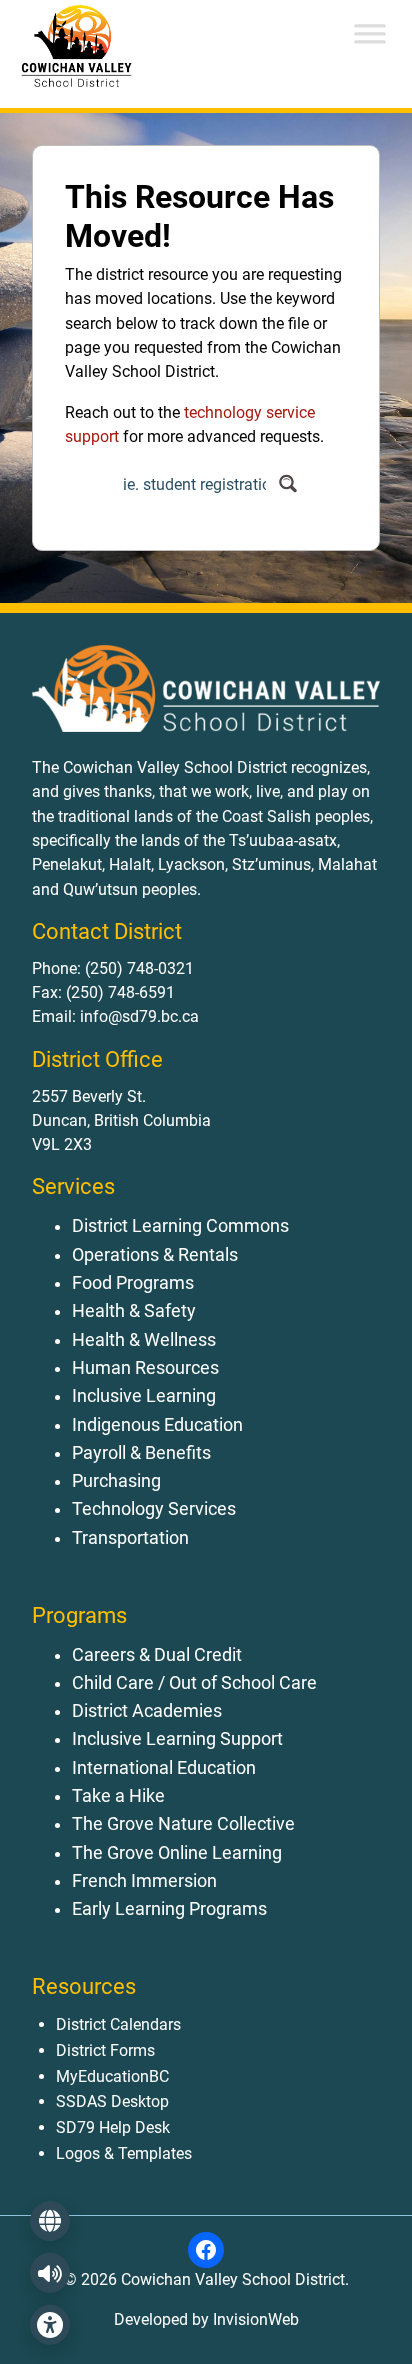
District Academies (147, 1711)
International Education (164, 1768)
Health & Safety (134, 1311)
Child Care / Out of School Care (194, 1683)
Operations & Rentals (155, 1255)
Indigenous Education (157, 1425)
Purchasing (116, 1481)
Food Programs (133, 1283)
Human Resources (145, 1368)
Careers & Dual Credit (157, 1655)
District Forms (105, 2050)
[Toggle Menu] (370, 34)
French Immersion (144, 1881)
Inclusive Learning (144, 1396)
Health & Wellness (144, 1340)
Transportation (130, 1538)
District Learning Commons (180, 1226)
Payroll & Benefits (141, 1453)
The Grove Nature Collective (183, 1824)
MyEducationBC (112, 2076)
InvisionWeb (254, 2319)
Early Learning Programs (169, 1909)
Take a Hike (118, 1796)
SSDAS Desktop (112, 2101)
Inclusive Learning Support (177, 1739)
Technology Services (154, 1509)
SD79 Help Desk (113, 2127)
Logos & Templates (124, 2153)
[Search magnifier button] (287, 483)
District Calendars (118, 2024)
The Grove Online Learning (177, 1853)
